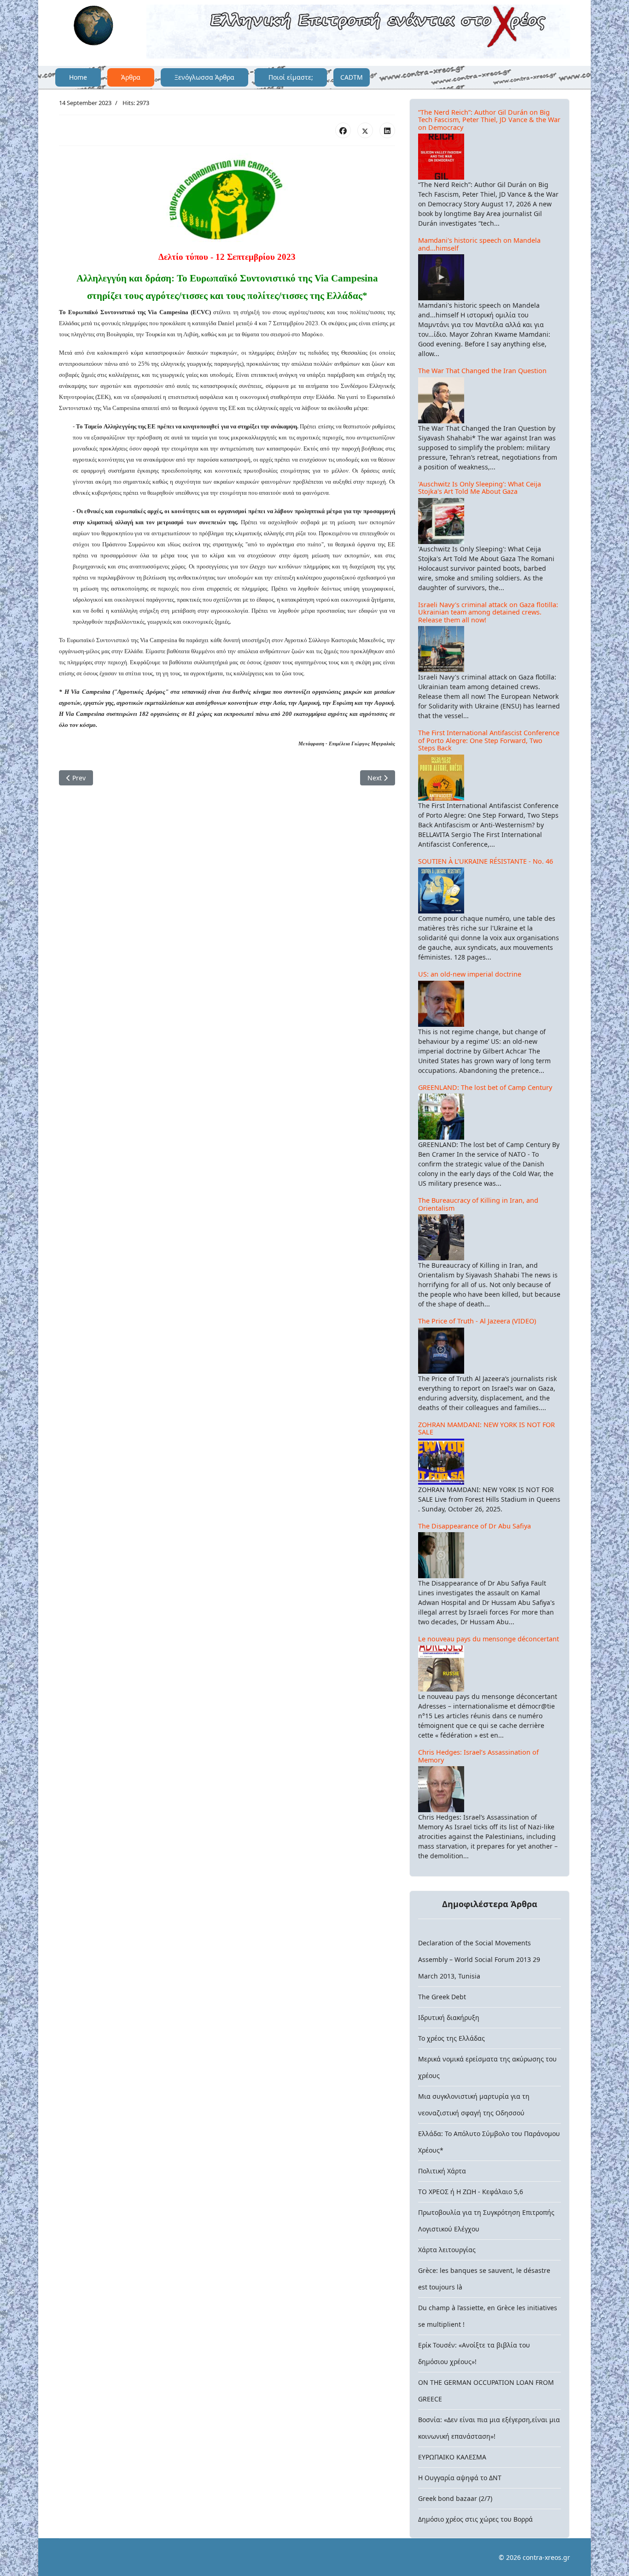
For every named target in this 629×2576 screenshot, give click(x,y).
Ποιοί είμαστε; (291, 77)
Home (78, 77)
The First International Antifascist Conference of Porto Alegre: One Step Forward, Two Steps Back (489, 740)
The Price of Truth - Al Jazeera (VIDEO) (477, 1321)
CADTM (352, 77)
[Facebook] (343, 130)
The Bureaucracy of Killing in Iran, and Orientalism (478, 1204)
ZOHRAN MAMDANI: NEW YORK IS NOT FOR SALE (486, 1429)
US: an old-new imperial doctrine (470, 974)
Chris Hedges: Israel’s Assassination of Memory (478, 1756)
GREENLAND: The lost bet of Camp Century (485, 1087)
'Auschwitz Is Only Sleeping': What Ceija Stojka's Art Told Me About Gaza (480, 488)
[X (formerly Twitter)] (365, 130)
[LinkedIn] (387, 130)
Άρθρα (131, 77)
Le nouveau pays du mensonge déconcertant (489, 1639)
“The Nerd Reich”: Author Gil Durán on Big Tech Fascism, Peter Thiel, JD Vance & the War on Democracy (489, 120)
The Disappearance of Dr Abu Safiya (475, 1526)
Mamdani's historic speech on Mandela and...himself (479, 244)
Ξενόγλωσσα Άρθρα (204, 77)
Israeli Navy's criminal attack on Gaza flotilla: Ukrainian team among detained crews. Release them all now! (488, 612)
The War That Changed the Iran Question (482, 371)
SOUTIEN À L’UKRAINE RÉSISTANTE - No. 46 (486, 861)
